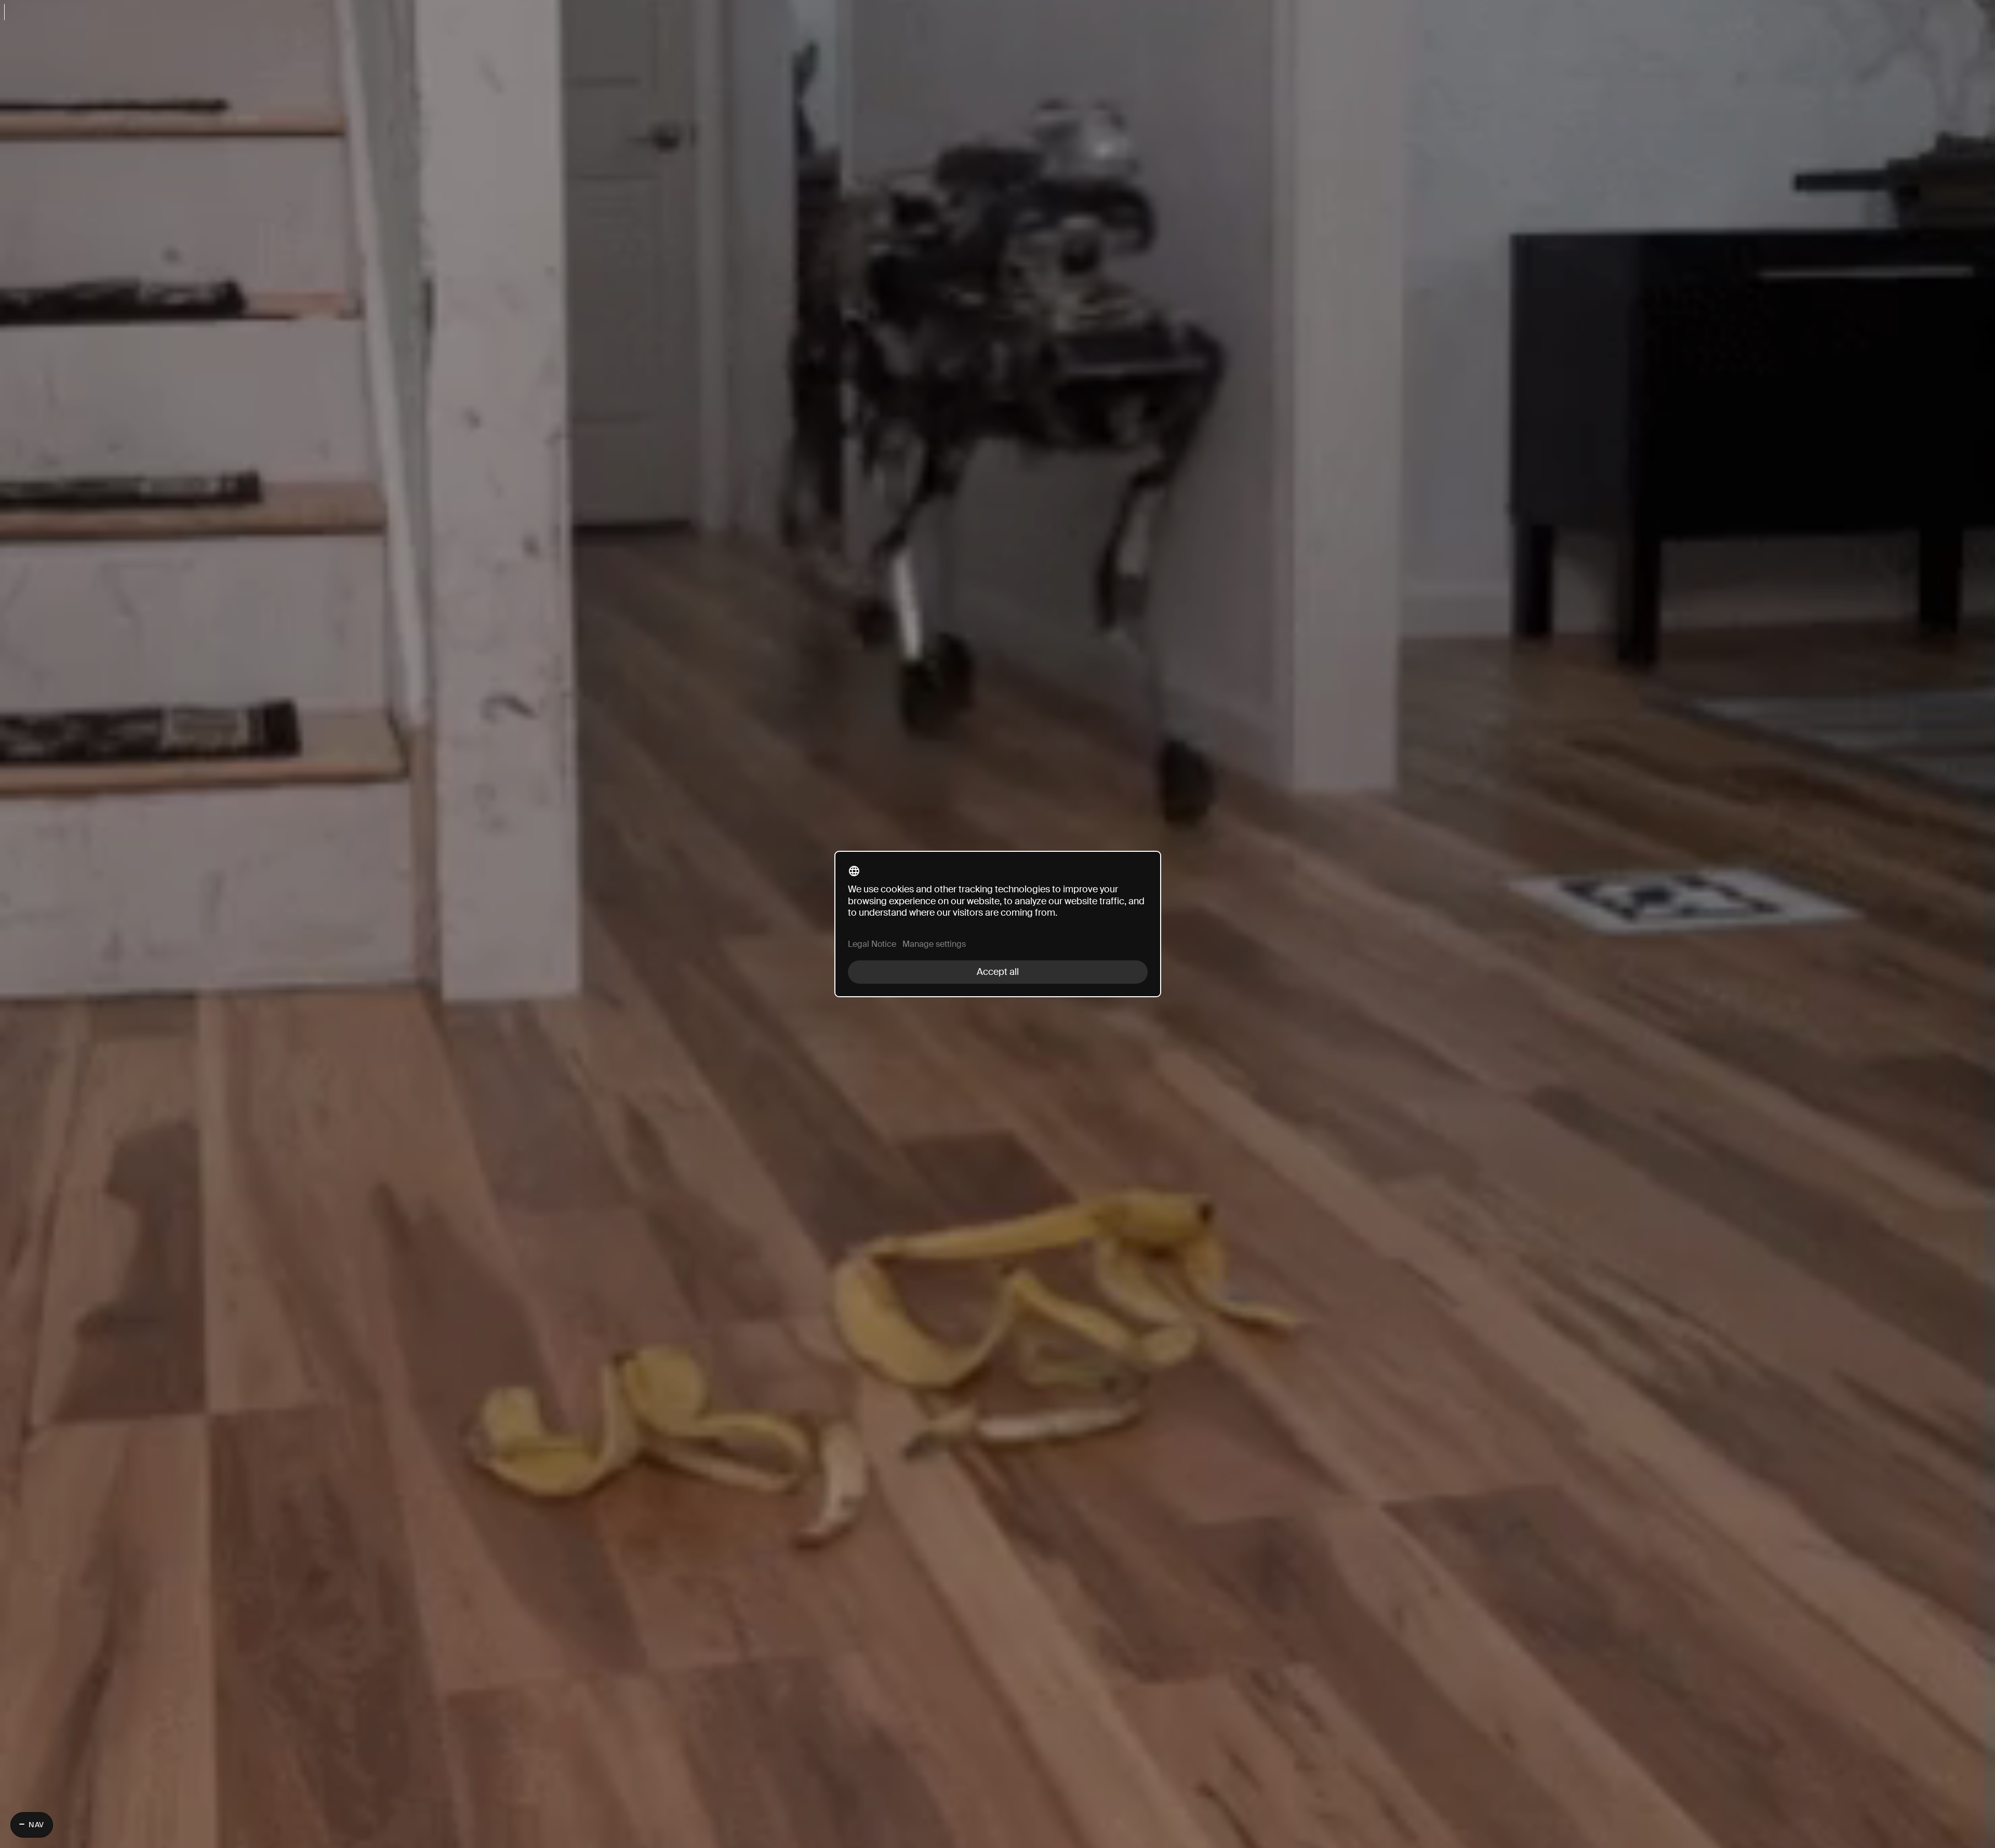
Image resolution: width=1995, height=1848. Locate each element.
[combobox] (997, 10)
